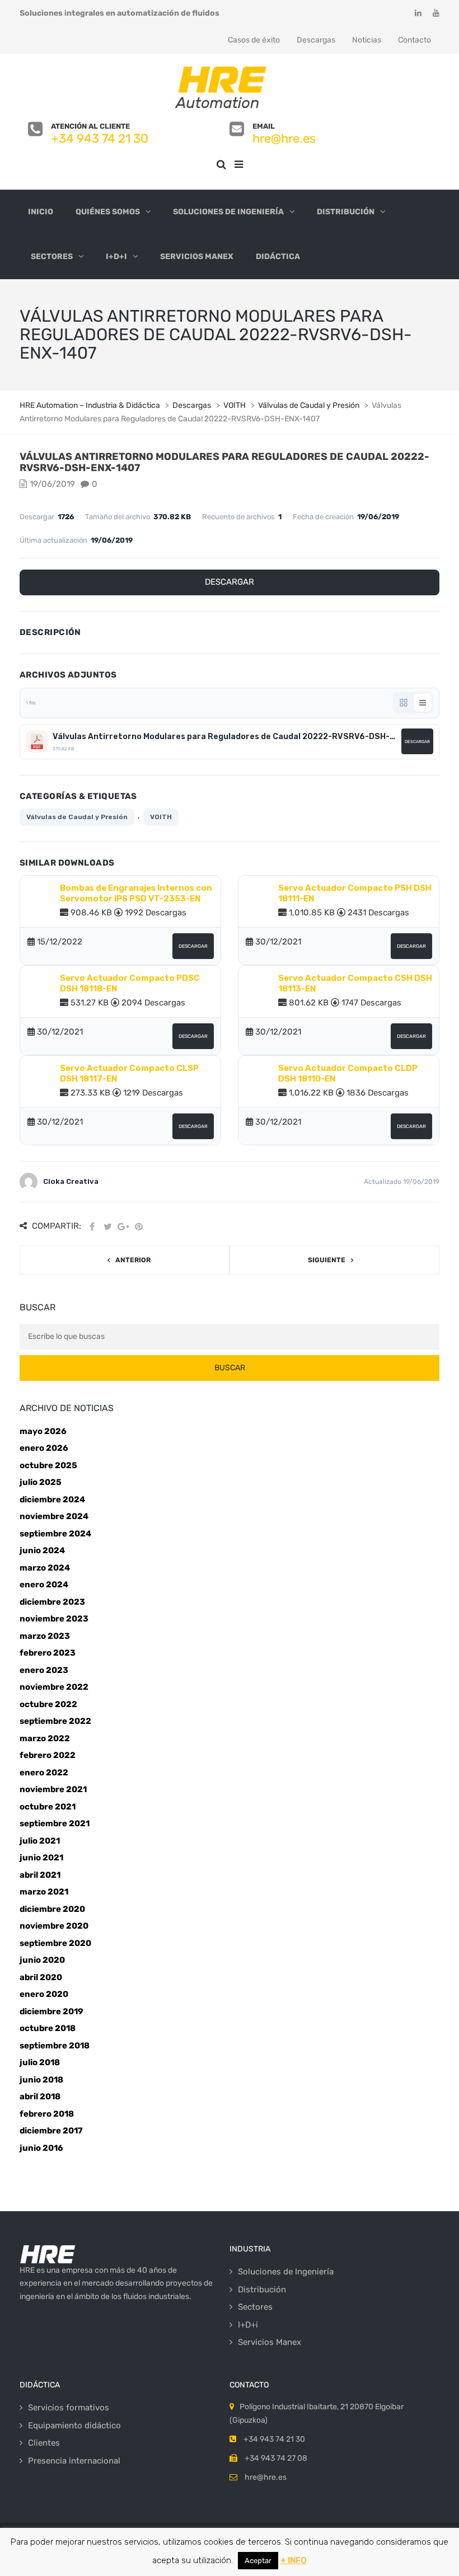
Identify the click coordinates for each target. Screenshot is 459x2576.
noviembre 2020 (54, 1926)
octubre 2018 (48, 2028)
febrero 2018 (47, 2114)
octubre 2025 (48, 1465)
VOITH (161, 817)
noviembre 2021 (53, 1789)
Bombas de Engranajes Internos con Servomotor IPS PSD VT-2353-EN (136, 894)
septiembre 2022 (55, 1721)
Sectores (52, 257)
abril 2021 (40, 1875)
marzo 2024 (45, 1568)
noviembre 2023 (54, 1619)
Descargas (316, 40)
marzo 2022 (45, 1738)
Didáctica (278, 257)
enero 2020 (44, 1994)
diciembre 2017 (51, 2131)
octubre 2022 (48, 1704)
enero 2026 (44, 1448)
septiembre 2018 (55, 2046)
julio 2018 (40, 2062)
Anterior (133, 1260)
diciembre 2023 (52, 1602)
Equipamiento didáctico (74, 2425)
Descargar (230, 582)
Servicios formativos (69, 2408)
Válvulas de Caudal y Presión (77, 817)
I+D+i (116, 257)
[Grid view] (404, 703)
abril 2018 (40, 2096)
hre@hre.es (284, 138)
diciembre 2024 (52, 1499)
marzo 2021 (44, 1892)
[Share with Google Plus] (123, 1227)
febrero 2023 (48, 1653)
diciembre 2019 (51, 2011)
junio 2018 (41, 2080)
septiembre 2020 (55, 1943)
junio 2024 (42, 1550)
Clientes (44, 2443)
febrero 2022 (48, 1755)
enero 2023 (44, 1670)
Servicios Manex (197, 257)
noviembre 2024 (54, 1516)
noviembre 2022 (54, 1687)
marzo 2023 (45, 1636)
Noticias (367, 40)
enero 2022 (44, 1773)
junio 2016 (41, 2148)
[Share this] (92, 1227)
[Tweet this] (107, 1227)
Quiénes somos (108, 212)
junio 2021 (41, 1858)
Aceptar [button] (258, 2561)
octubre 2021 (48, 1807)
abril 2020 (41, 1977)
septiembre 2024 (55, 1534)
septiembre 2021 (55, 1823)
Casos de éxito (254, 40)
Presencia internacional (74, 2461)
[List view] (423, 703)
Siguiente (327, 1260)
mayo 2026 (43, 1431)
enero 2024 (44, 1585)
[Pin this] (139, 1227)
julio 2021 (40, 1841)
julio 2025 (41, 1482)
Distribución (346, 212)
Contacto (414, 40)
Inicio (41, 212)
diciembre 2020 (52, 1909)
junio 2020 (42, 1960)
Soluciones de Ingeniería (228, 212)
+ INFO (294, 2560)
